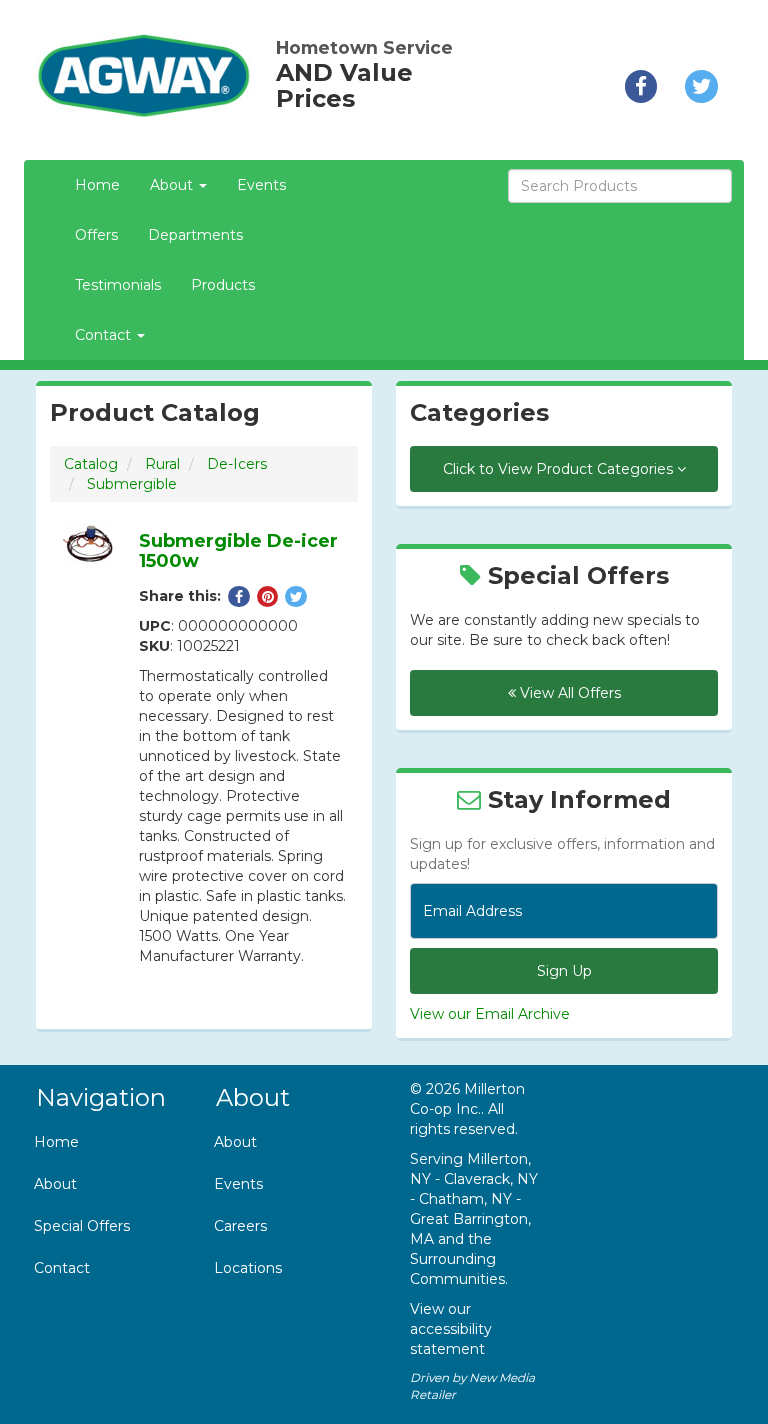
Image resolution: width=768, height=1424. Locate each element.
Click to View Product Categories (560, 469)
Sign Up (564, 971)
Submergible (132, 484)
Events (261, 185)
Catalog (91, 464)
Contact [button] (105, 335)
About (55, 1184)
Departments (195, 235)
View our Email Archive (490, 1014)
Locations (248, 1268)
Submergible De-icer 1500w (238, 551)
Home (97, 185)
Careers (240, 1226)
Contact (62, 1268)
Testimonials (118, 285)
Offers (96, 235)
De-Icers (237, 464)
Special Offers (82, 1226)
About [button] (173, 185)
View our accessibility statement (451, 1329)
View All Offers (568, 693)
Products (223, 285)
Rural (162, 464)
